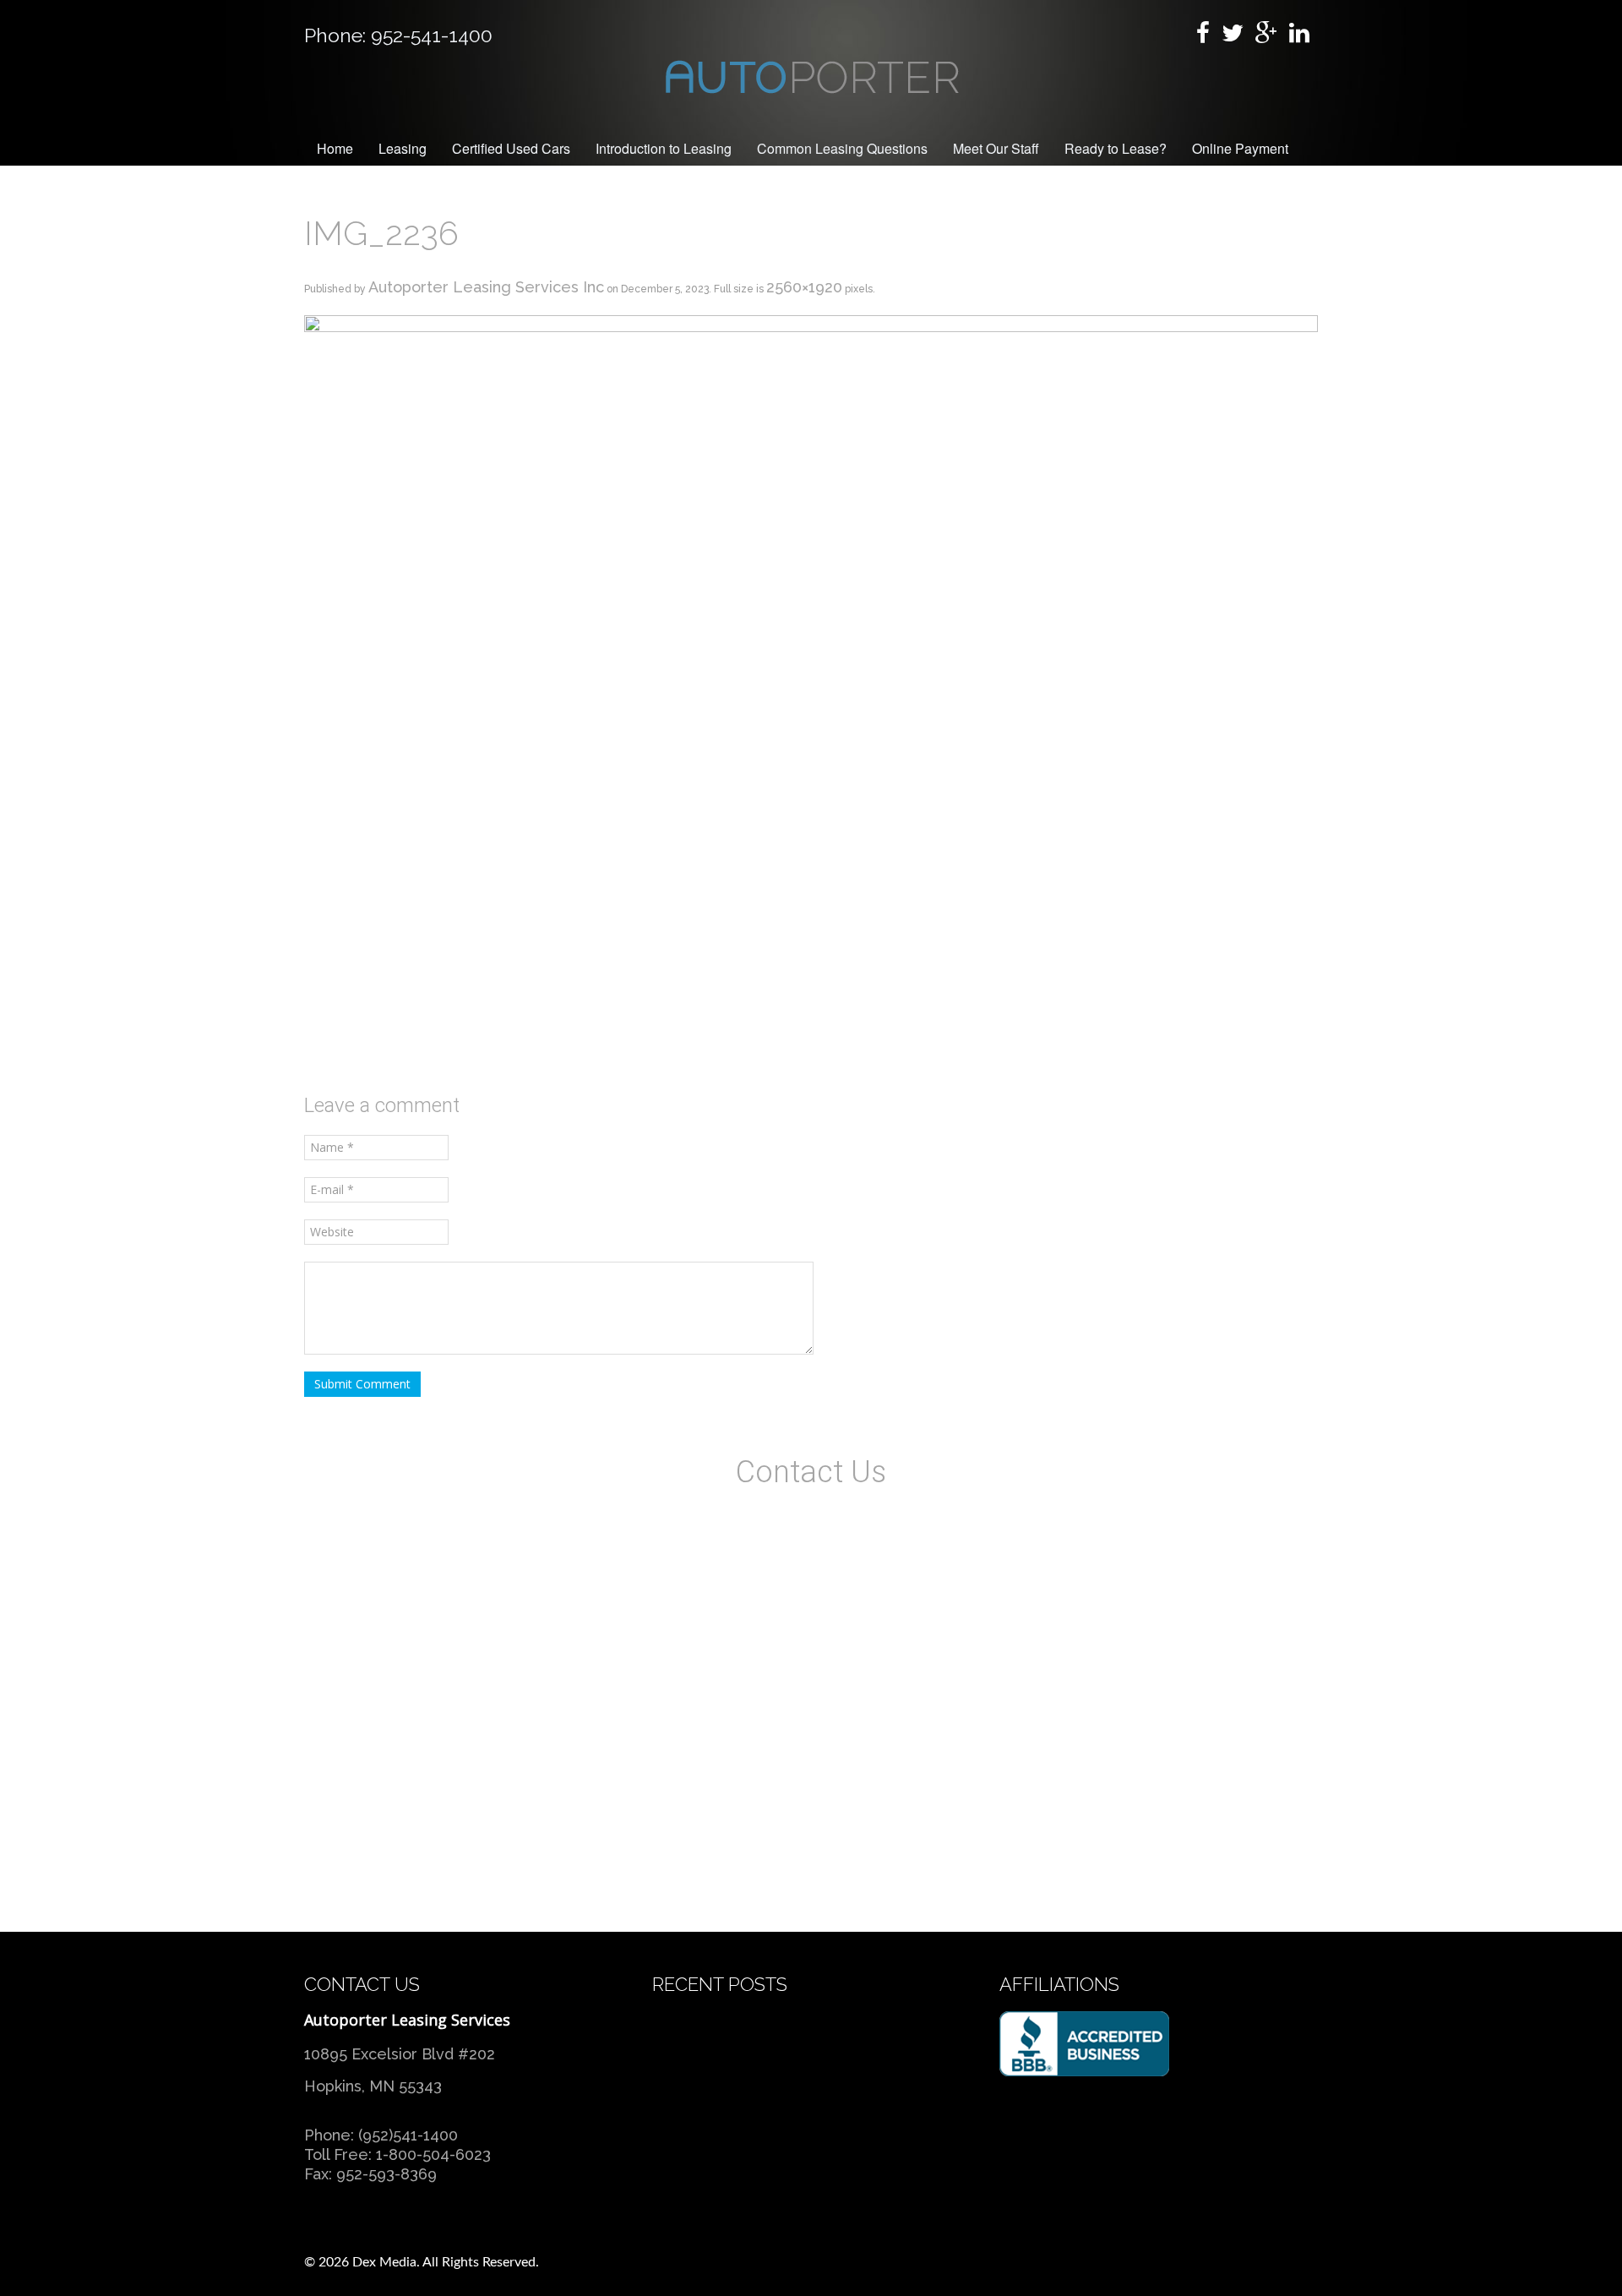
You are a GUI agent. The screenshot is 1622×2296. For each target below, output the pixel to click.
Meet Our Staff (996, 148)
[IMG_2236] (811, 693)
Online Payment (1240, 148)
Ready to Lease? (1116, 148)
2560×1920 (804, 287)
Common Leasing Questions (842, 148)
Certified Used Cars (511, 148)
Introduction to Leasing (664, 148)
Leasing (403, 148)
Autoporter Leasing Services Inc (486, 287)
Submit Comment (362, 1384)
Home (335, 148)
